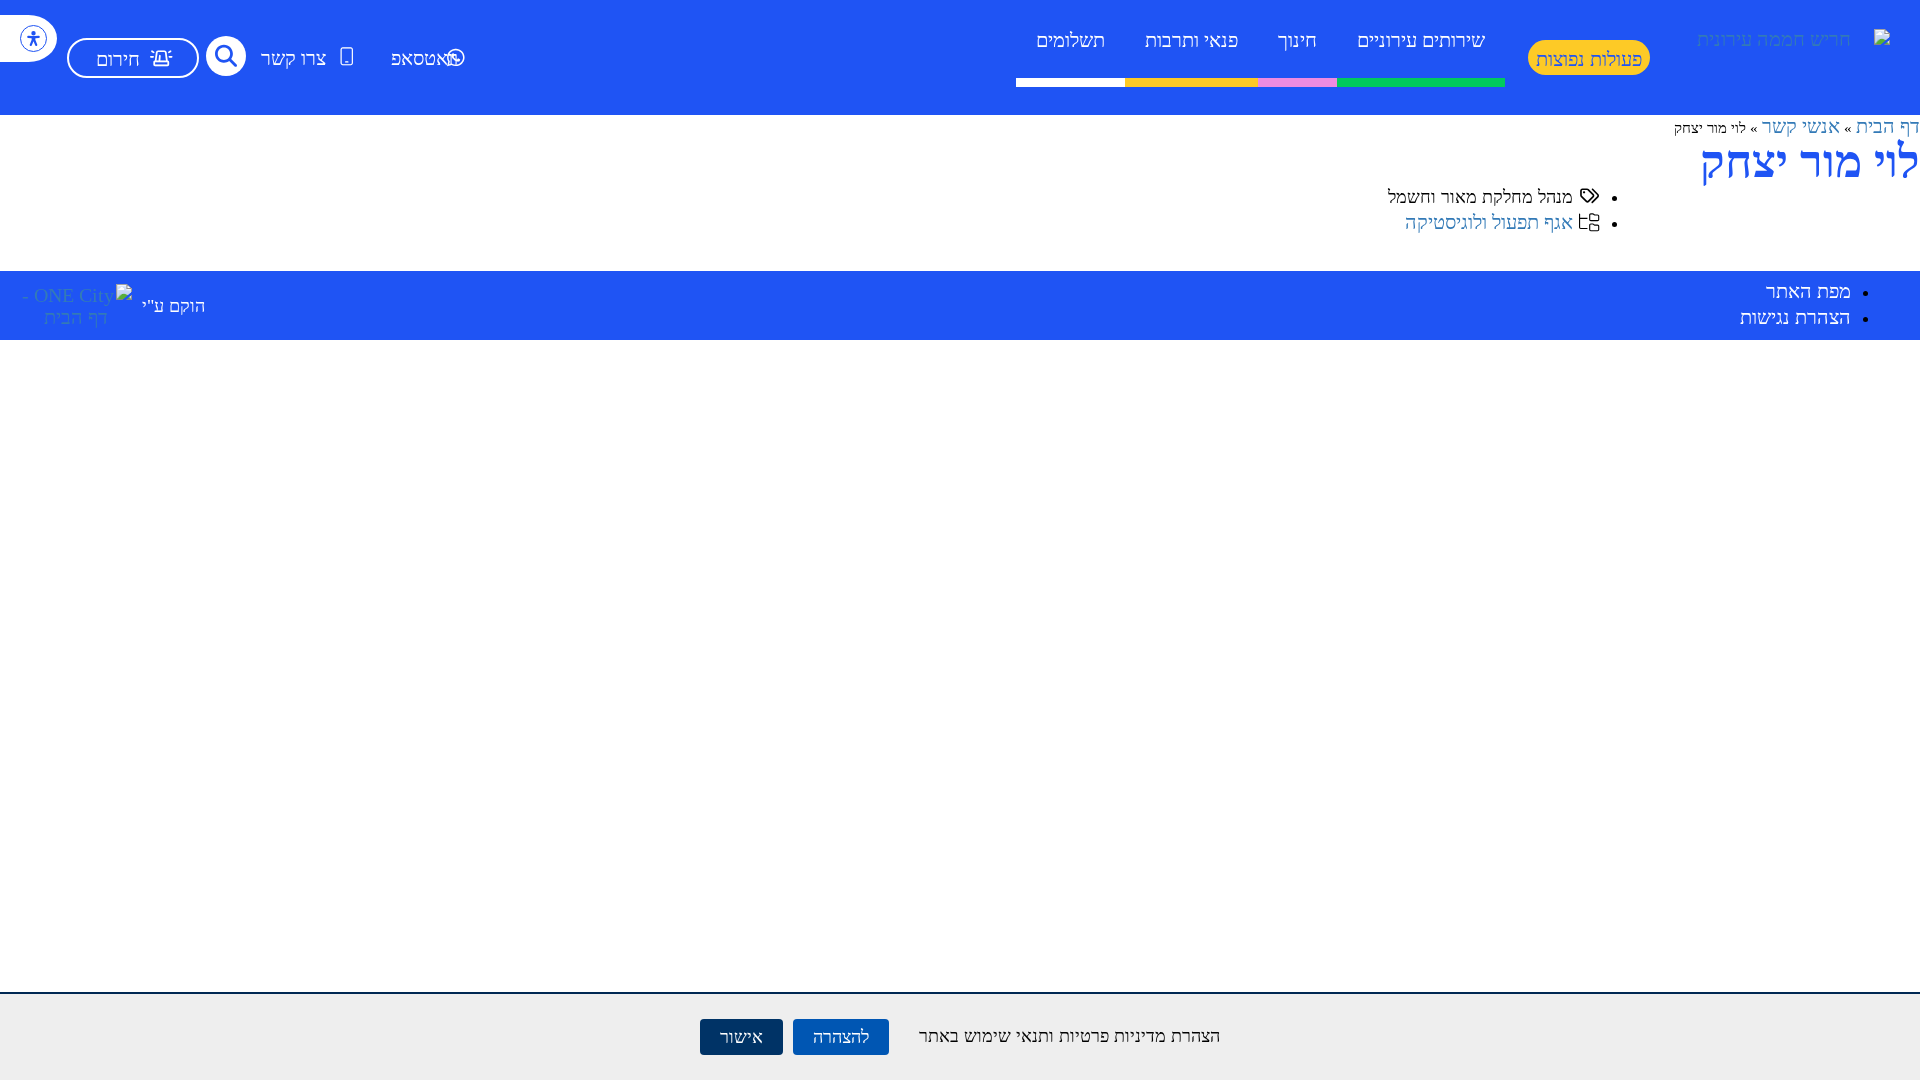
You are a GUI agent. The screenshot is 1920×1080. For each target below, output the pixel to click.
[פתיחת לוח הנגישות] (33, 38)
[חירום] (161, 58)
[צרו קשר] (347, 56)
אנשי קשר (1801, 126)
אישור (741, 1036)
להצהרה (841, 1036)
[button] (226, 56)
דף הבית (1888, 126)
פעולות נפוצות (1589, 59)
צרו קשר (293, 58)
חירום (118, 59)
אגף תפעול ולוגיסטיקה (1489, 222)
